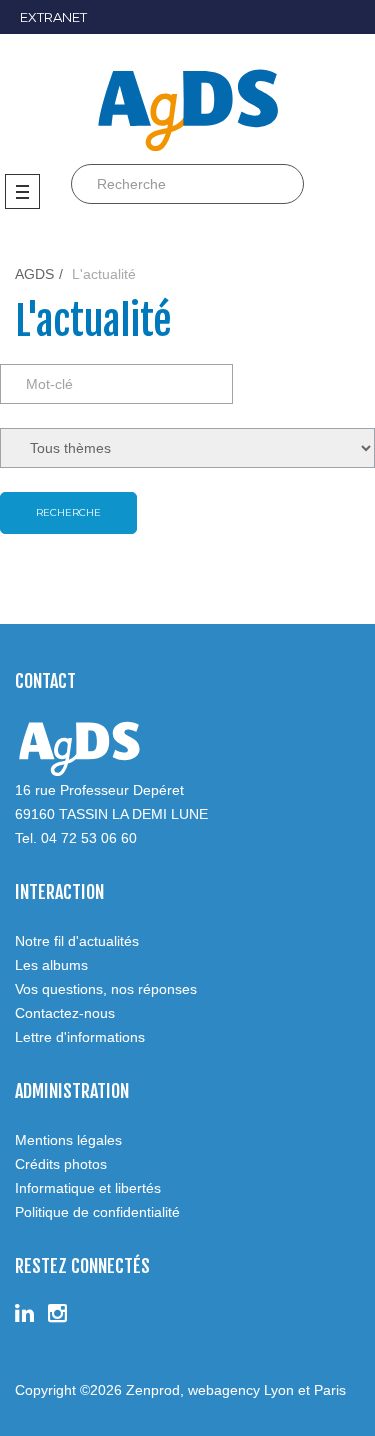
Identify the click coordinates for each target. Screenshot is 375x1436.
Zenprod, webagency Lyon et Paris (236, 1390)
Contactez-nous (65, 1013)
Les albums (51, 965)
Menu (27, 191)
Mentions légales (68, 1140)
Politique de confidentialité (97, 1212)
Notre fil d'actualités (77, 941)
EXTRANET (53, 17)
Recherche (68, 512)
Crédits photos (61, 1164)
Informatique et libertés (88, 1188)
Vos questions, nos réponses (106, 989)
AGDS (34, 274)
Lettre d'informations (80, 1037)
